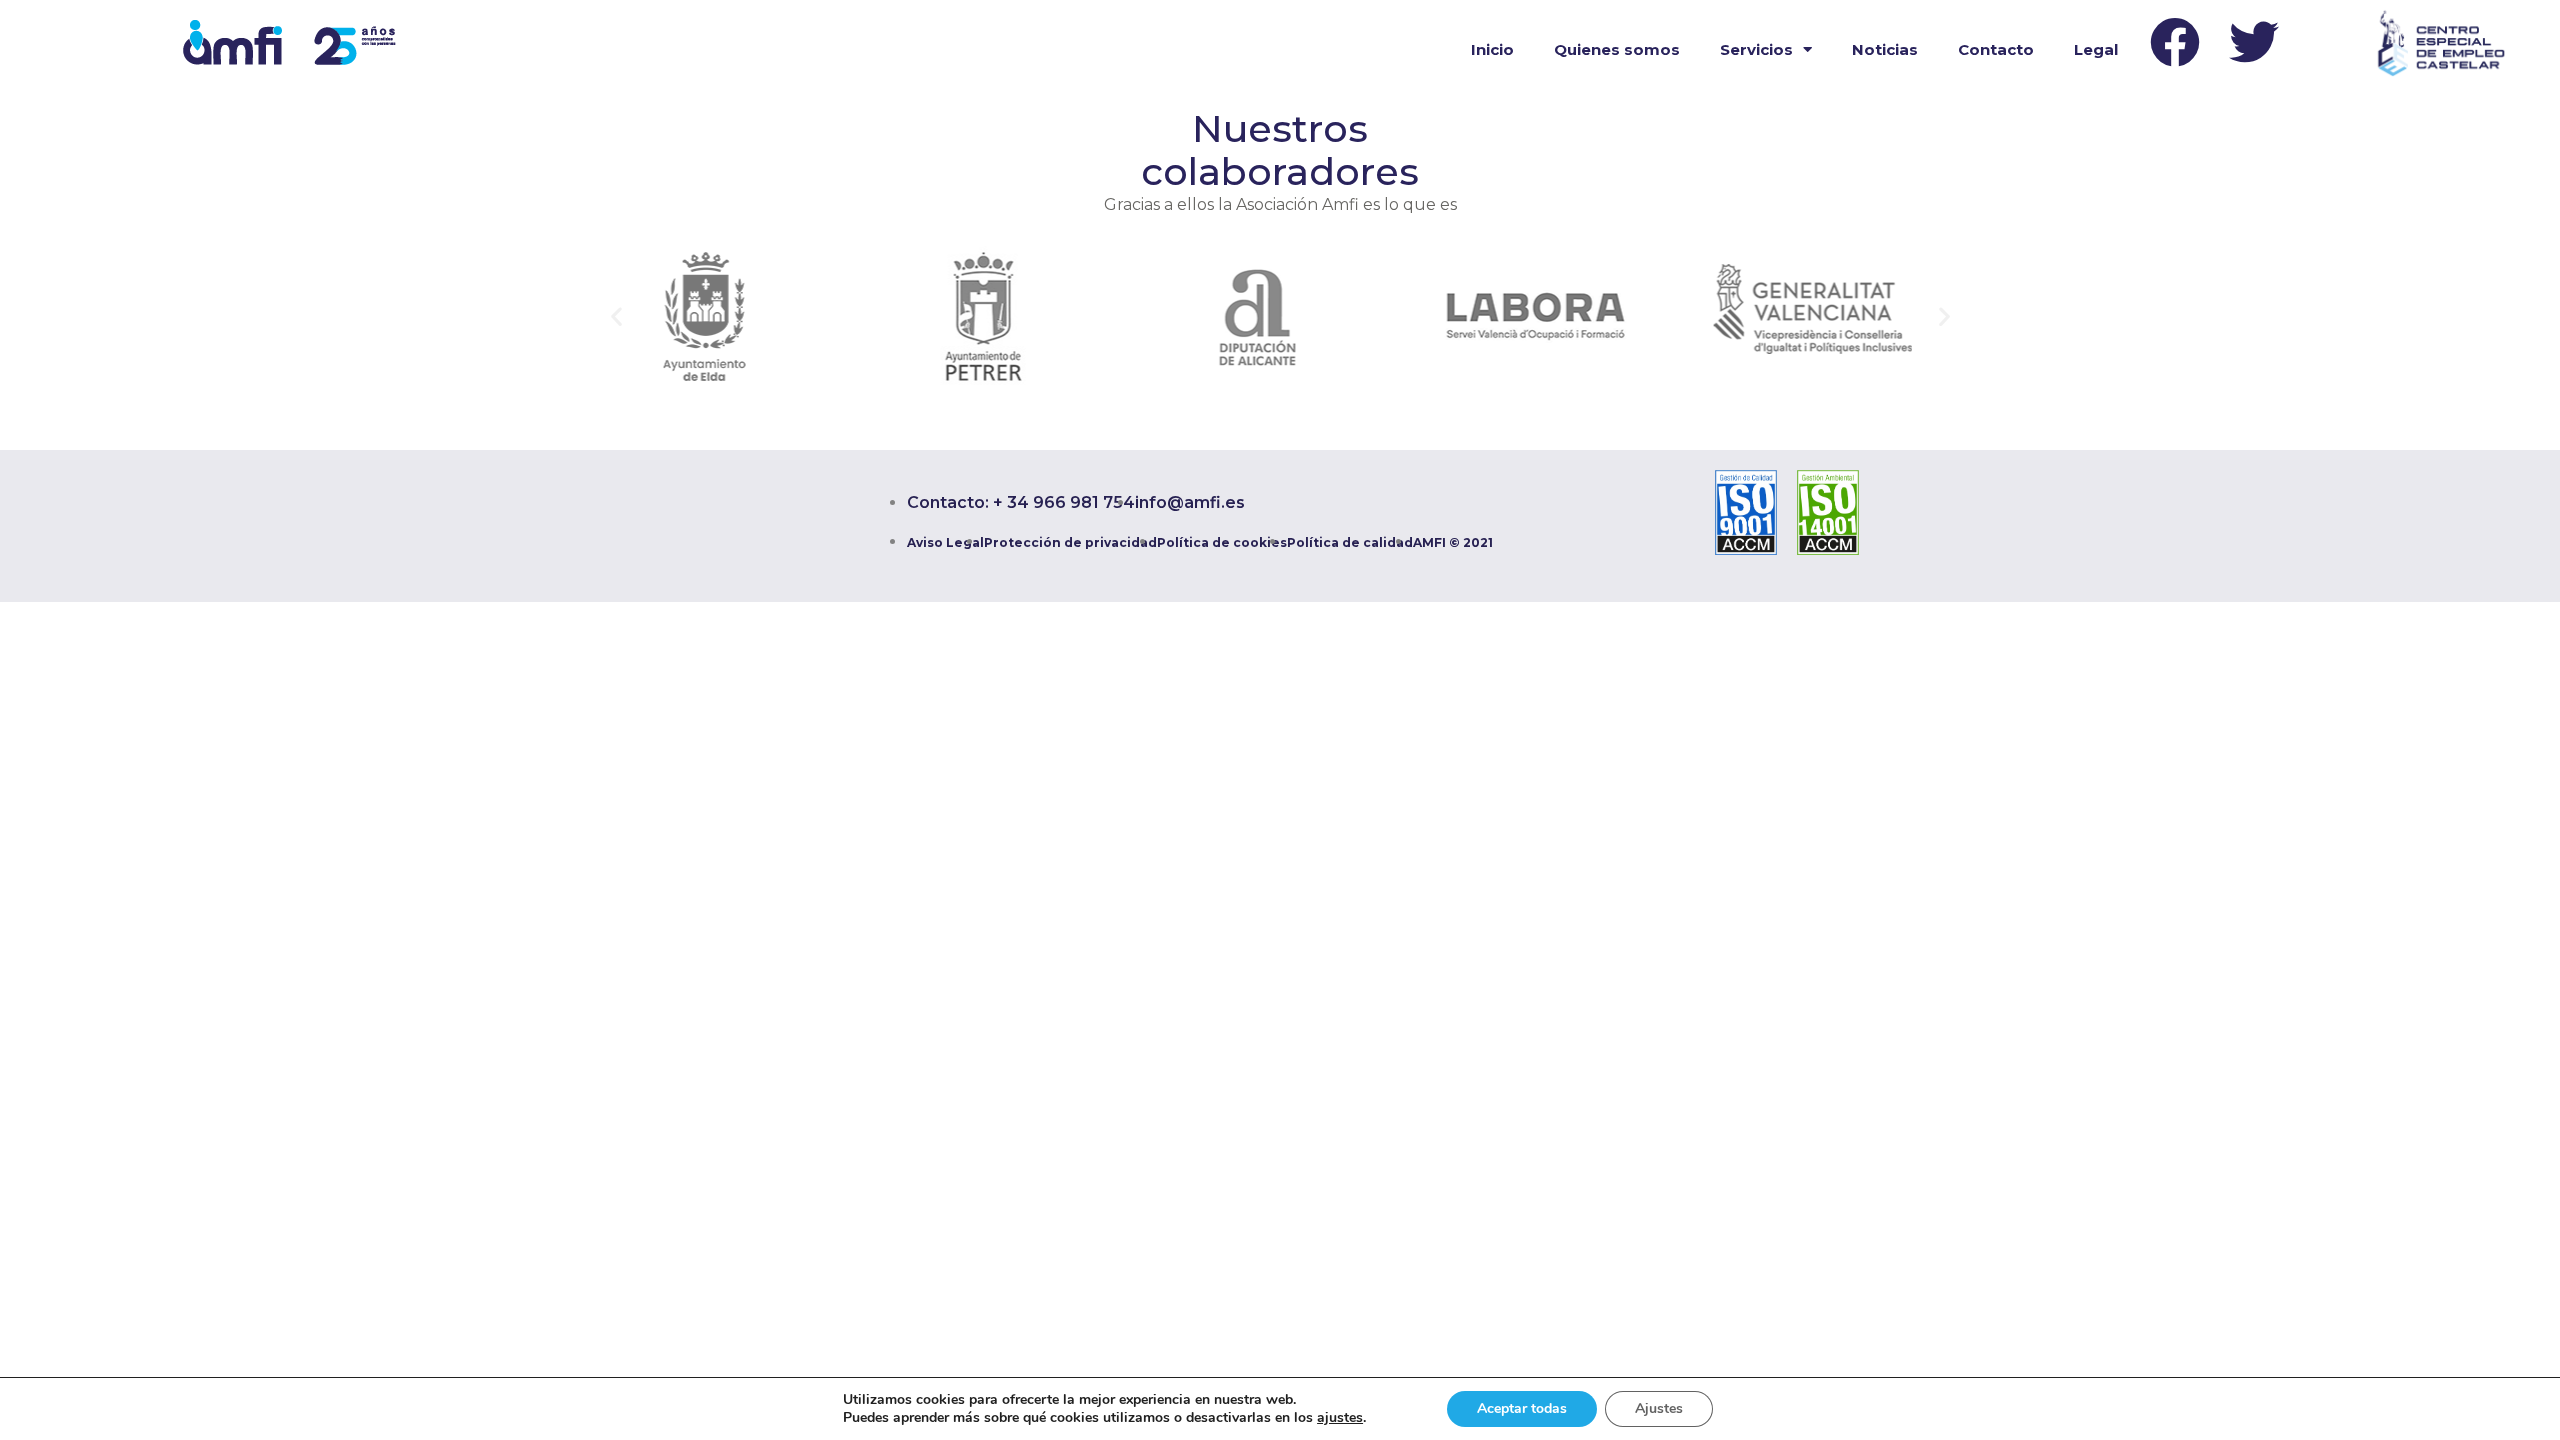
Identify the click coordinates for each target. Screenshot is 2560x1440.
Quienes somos (1617, 49)
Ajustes (1659, 1408)
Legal (2096, 49)
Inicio (1492, 49)
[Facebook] (2175, 42)
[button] (616, 316)
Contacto (1996, 49)
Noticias (1885, 49)
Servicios (1756, 49)
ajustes (1340, 1418)
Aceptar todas (1522, 1408)
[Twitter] (2254, 42)
